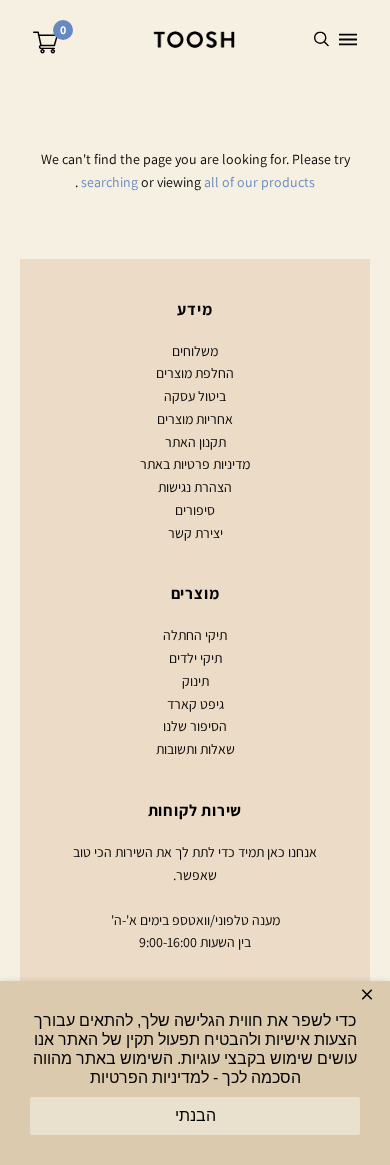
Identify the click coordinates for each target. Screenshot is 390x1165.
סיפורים (195, 510)
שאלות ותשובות (195, 749)
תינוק (195, 681)
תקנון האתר (195, 442)
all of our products (259, 182)
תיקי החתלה (195, 635)
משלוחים (195, 351)
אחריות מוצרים (195, 419)
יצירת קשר (195, 533)
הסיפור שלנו (195, 726)
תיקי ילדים (195, 658)
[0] (45, 45)
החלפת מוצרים (195, 373)
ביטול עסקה (195, 396)
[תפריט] (348, 39)
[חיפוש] (321, 39)
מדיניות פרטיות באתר (195, 464)
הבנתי (195, 1115)
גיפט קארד (195, 704)
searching (109, 182)
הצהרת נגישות (195, 487)
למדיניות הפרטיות (149, 1077)
